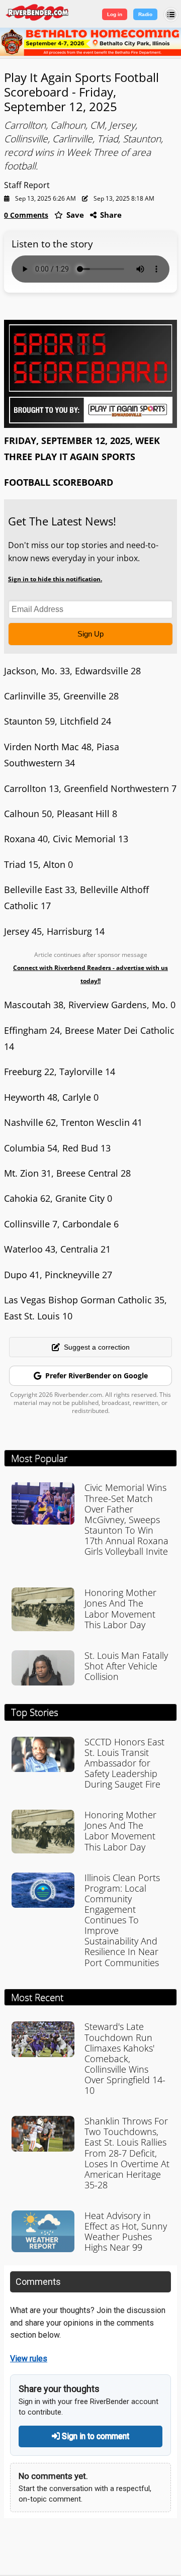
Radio (145, 14)
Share (110, 215)
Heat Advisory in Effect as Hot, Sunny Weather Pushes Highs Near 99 (126, 2231)
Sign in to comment (95, 2436)
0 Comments (26, 215)
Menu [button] (171, 15)
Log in (115, 14)
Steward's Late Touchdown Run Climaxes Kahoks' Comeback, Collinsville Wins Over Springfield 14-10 (125, 2058)
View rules (29, 2359)
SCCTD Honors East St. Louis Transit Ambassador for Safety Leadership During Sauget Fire (124, 1763)
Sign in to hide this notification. (55, 579)
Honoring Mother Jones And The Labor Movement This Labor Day (120, 1608)
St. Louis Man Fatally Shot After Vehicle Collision (126, 1666)
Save (74, 215)
